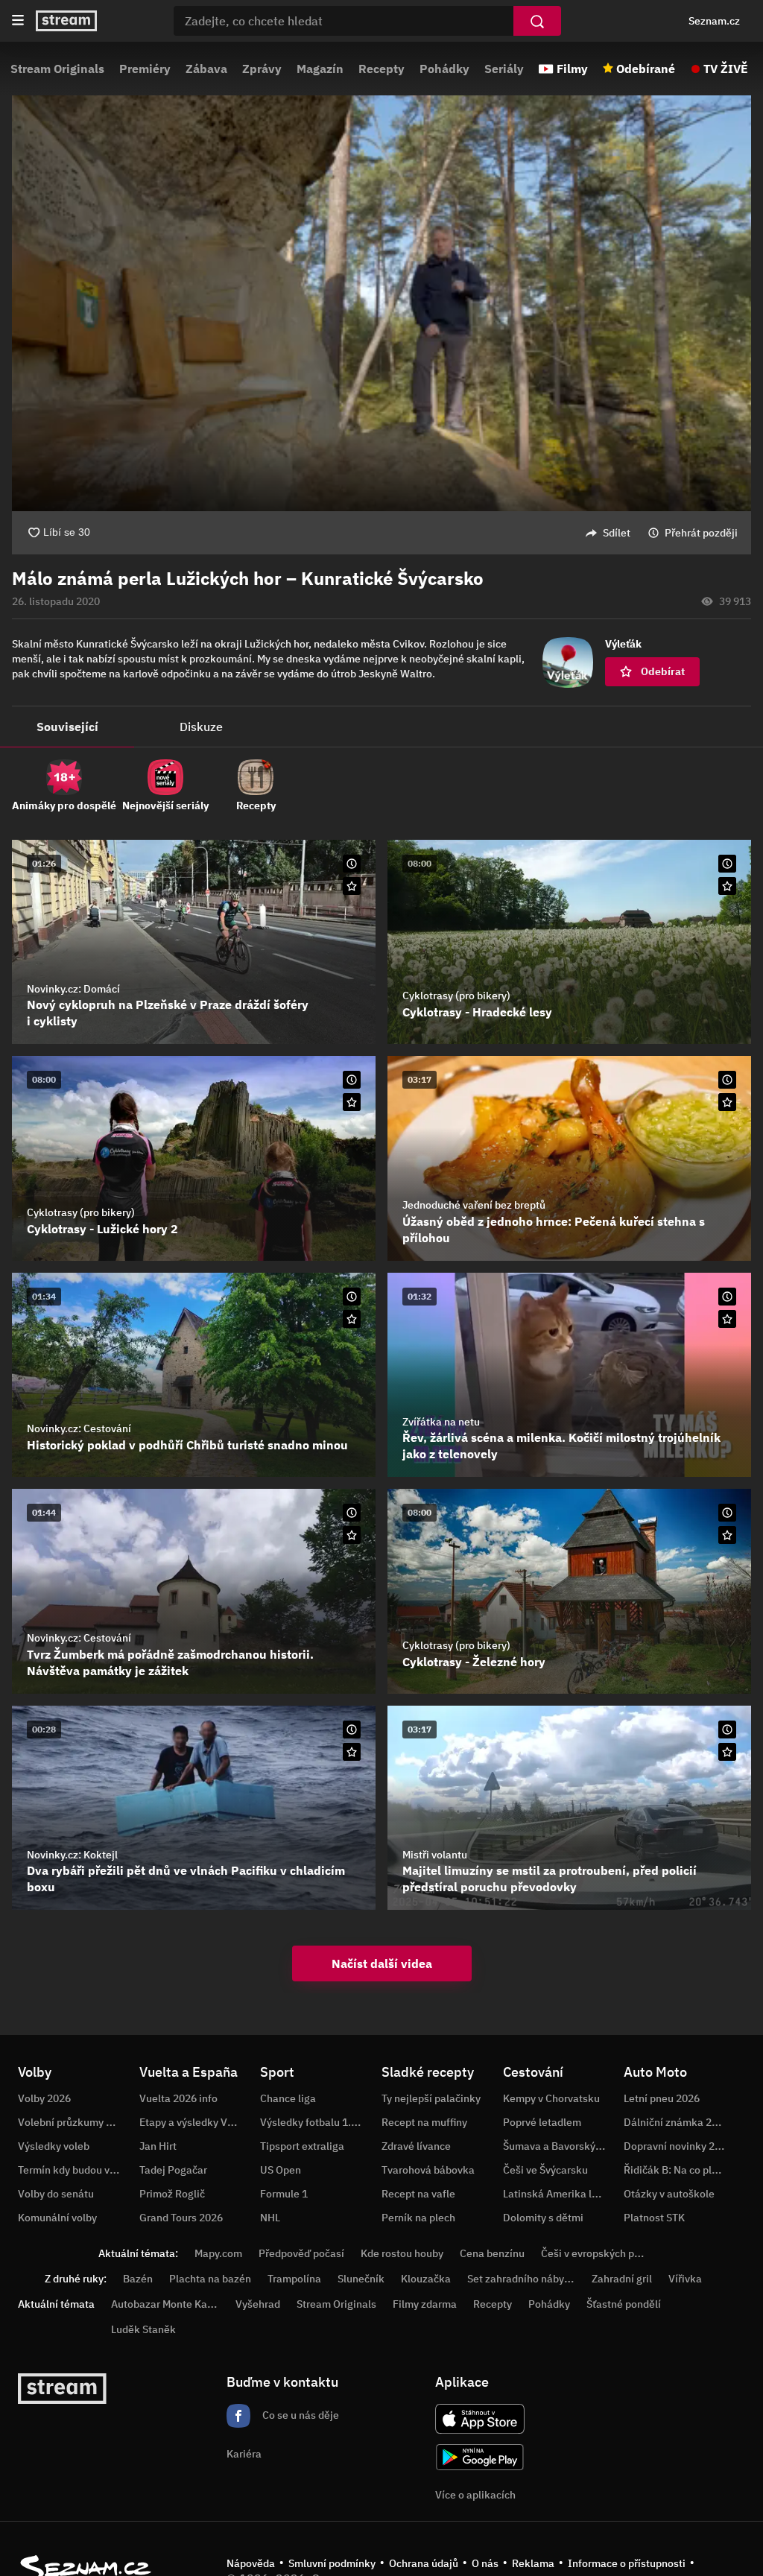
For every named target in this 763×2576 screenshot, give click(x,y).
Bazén (138, 2279)
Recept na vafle (418, 2194)
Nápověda (251, 2563)
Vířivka (685, 2279)
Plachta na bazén (210, 2279)
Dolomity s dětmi (543, 2218)
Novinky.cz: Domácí (73, 989)
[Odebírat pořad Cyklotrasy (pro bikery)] (727, 886)
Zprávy (262, 69)
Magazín (320, 69)
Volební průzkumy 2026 (74, 2122)
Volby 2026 (44, 2098)
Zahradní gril (622, 2279)
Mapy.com (218, 2253)
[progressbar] (381, 470)
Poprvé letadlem (542, 2122)
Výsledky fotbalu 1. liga (316, 2122)
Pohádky (444, 69)
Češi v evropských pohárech (607, 2253)
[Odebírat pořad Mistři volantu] (727, 1752)
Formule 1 (284, 2194)
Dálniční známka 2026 (677, 2122)
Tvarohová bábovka (428, 2170)
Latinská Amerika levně (559, 2194)
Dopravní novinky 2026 (678, 2146)
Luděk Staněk (143, 2329)
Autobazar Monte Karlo (165, 2304)
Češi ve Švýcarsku (545, 2170)
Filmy (572, 69)
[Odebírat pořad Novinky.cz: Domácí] (352, 886)
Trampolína (294, 2279)
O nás (485, 2563)
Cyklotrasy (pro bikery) (456, 996)
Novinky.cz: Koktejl (72, 1855)
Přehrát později (701, 533)
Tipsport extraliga (302, 2146)
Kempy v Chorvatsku (551, 2098)
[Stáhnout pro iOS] (480, 2419)
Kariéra (244, 2454)
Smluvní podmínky (332, 2563)
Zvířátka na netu (441, 1422)
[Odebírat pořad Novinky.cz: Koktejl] (352, 1752)
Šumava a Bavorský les (557, 2146)
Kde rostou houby (402, 2253)
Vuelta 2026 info (178, 2098)
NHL (270, 2218)
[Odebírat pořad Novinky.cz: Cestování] (352, 1319)
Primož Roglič (172, 2194)
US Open (281, 2170)
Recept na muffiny (424, 2122)
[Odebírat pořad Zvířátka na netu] (727, 1319)
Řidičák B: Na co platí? (677, 2170)
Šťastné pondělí (624, 2304)
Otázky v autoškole (669, 2194)
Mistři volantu (435, 1855)
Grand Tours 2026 (181, 2218)
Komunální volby (57, 2218)
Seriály (504, 69)
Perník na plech (418, 2218)
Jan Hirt (158, 2146)
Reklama (533, 2563)
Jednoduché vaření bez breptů (474, 1205)
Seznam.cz (714, 21)
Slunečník (361, 2279)
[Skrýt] (727, 579)
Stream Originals (57, 69)
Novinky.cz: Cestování (79, 1428)
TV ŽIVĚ (726, 69)
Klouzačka (426, 2279)
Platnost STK (654, 2218)
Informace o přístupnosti (627, 2563)
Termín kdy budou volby (74, 2170)
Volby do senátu (56, 2194)
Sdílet (617, 533)
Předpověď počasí (301, 2253)
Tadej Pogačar (173, 2170)
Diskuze (201, 727)
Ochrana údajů (424, 2563)
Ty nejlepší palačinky (431, 2098)
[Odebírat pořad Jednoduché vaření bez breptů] (727, 1102)
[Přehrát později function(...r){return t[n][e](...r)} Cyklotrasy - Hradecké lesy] (727, 864)
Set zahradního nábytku (523, 2279)
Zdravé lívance (416, 2146)
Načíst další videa (382, 1963)
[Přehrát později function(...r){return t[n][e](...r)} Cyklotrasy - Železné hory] (727, 1513)
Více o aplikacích (475, 2495)
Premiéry (145, 69)
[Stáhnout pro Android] (480, 2457)
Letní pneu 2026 (662, 2098)
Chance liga (288, 2098)
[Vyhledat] (537, 21)
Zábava (206, 69)
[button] (381, 282)
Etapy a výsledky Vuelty (195, 2122)
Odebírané (646, 69)
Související (67, 727)
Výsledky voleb (54, 2146)
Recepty (381, 69)
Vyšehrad (258, 2304)
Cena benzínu (492, 2253)
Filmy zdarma (425, 2304)
